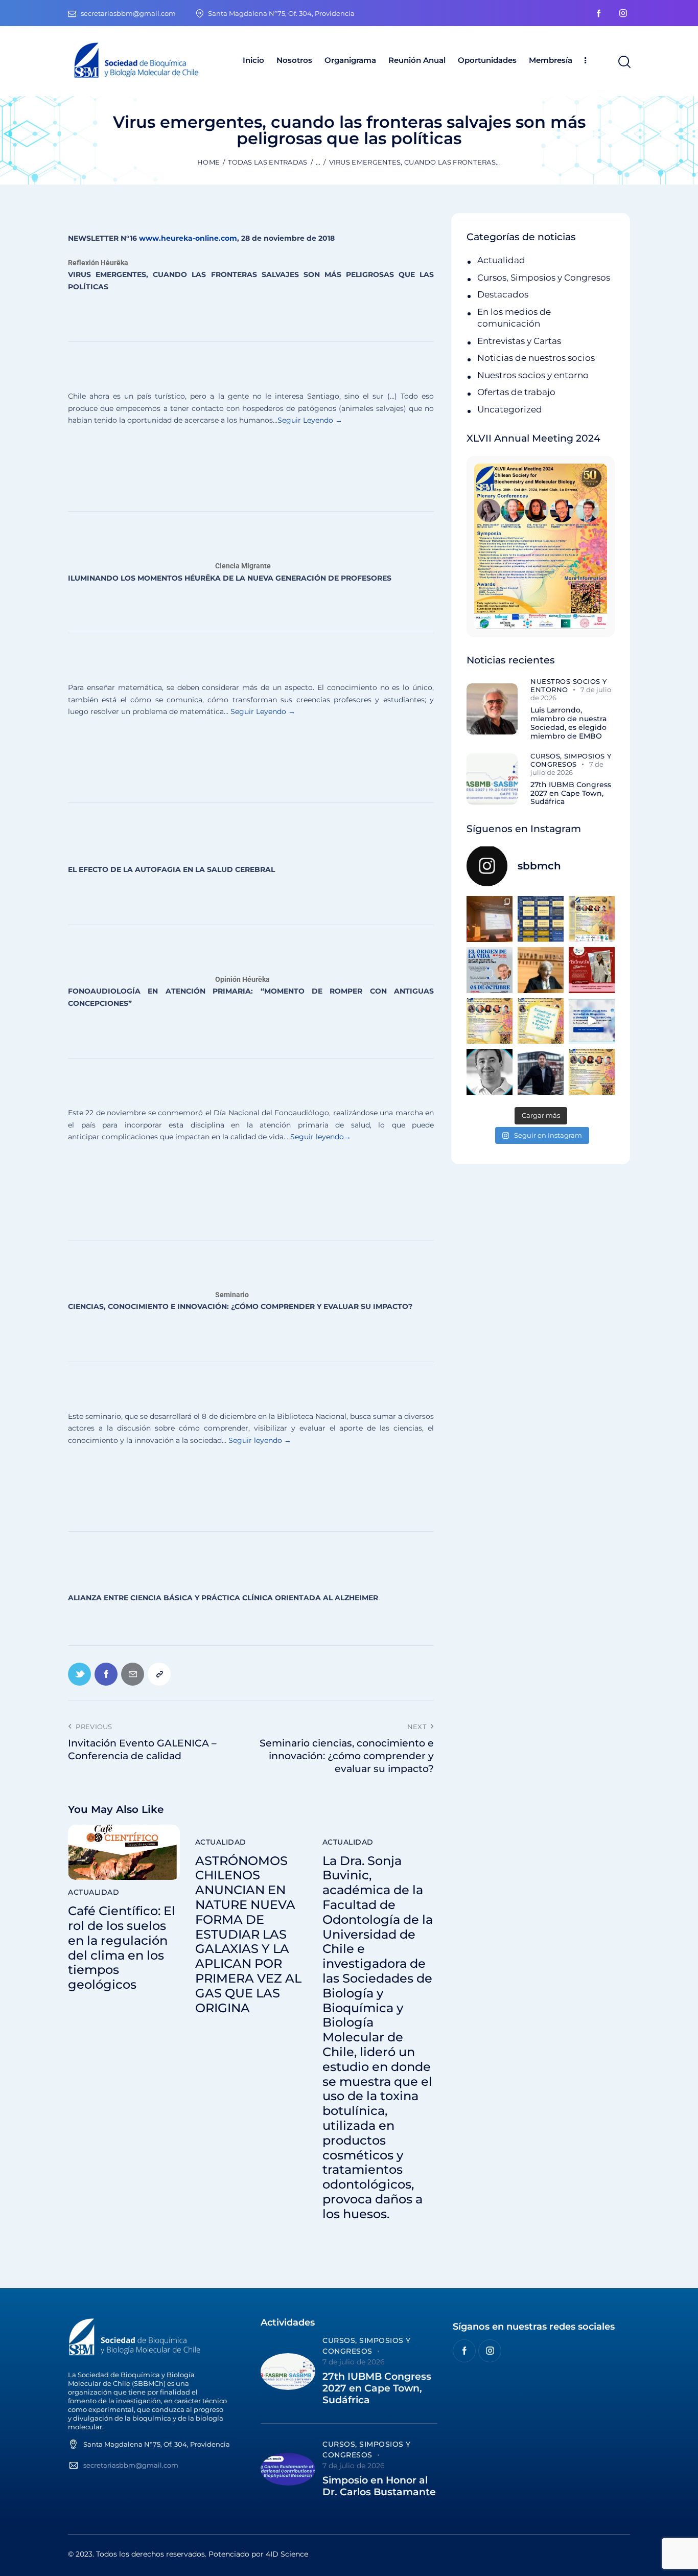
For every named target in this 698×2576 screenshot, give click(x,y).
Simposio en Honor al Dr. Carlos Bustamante (379, 2486)
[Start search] (624, 62)
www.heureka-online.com (188, 238)
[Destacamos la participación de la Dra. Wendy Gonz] (490, 919)
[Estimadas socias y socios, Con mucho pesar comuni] (541, 970)
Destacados (503, 294)
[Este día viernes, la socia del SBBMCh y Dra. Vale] (592, 970)
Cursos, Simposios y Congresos (544, 278)
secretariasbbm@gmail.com (131, 2465)
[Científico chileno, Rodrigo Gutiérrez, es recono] (541, 1072)
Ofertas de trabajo (516, 392)
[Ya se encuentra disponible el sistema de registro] (592, 1072)
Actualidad (94, 1892)
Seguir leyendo (316, 1137)
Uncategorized (510, 409)
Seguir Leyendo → (310, 420)
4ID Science (287, 2554)
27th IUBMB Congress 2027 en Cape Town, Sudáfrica (571, 793)
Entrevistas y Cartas (519, 341)
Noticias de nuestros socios (536, 358)
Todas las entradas (267, 162)
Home (208, 162)
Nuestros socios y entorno (533, 375)
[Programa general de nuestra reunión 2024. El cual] (541, 919)
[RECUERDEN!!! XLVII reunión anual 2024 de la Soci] (490, 1021)
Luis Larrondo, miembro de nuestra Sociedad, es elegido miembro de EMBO (568, 723)
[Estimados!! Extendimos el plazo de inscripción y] (541, 1021)
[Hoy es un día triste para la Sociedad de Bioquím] (490, 1072)
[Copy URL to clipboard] (159, 1674)
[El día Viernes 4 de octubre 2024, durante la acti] (490, 970)
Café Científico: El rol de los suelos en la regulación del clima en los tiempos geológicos (122, 1948)
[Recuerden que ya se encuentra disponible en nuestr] (592, 1021)
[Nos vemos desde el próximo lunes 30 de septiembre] (592, 919)
